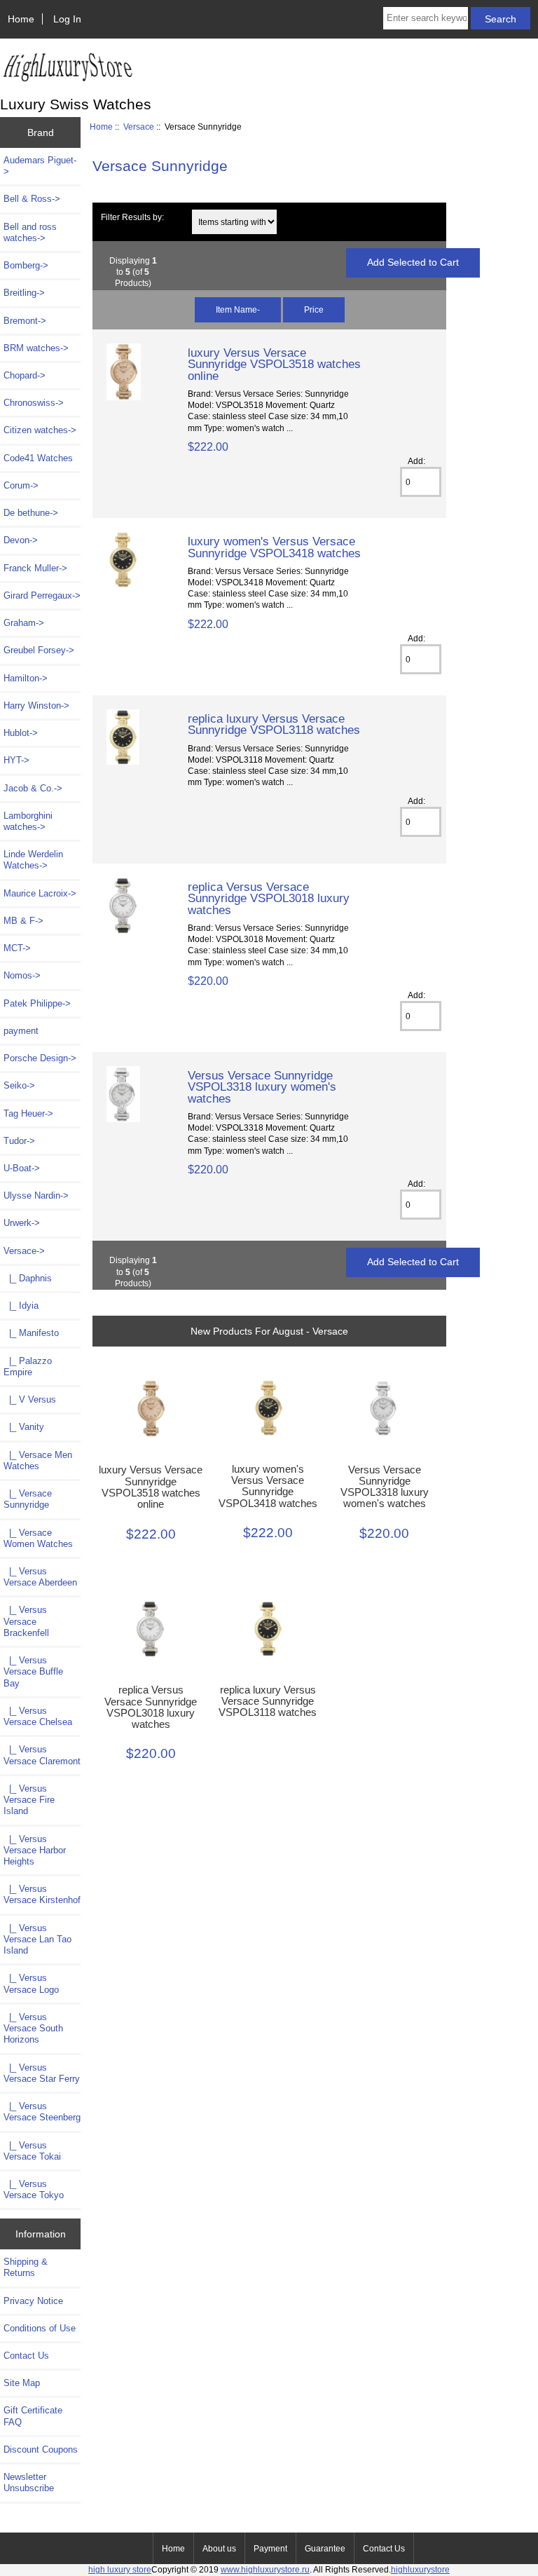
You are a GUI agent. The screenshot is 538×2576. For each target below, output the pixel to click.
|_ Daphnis (28, 1278)
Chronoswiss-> (34, 403)
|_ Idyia (21, 1306)
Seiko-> (19, 1085)
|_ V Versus (30, 1399)
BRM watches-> (36, 348)
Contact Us (26, 2356)
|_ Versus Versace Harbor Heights (35, 1850)
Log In (67, 19)
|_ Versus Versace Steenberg (42, 2112)
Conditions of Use (40, 2328)
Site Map (22, 2383)
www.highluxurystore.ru (265, 2569)
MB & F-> (23, 921)
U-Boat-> (22, 1168)
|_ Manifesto (31, 1333)
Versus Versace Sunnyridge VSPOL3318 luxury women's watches (262, 1086)
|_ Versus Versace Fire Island (29, 1800)
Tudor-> (19, 1141)
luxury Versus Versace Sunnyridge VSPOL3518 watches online (274, 364)
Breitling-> (24, 293)
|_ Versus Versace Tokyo (34, 2189)
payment (21, 1031)
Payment (270, 2549)
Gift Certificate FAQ (33, 2416)
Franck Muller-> (35, 568)
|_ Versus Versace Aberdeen (40, 1577)
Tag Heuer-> (28, 1113)
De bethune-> (31, 513)
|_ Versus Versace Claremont (42, 1755)
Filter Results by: (132, 217)
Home (21, 19)
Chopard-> (25, 375)
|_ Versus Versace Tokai (32, 2151)
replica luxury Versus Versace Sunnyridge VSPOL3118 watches (274, 724)
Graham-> (24, 623)
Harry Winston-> (36, 706)
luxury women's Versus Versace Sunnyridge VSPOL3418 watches (274, 547)
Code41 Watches (38, 458)
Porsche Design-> (40, 1058)
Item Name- (238, 309)
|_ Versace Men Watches (38, 1460)
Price (314, 309)
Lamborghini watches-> (28, 821)
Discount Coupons (41, 2449)
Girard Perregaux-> (42, 595)
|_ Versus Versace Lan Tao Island (37, 1939)
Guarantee (325, 2549)
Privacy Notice (33, 2301)
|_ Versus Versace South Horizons (33, 2028)
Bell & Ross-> (32, 199)
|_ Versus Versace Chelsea (38, 1716)
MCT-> (17, 948)
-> (24, 1251)
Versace (139, 127)
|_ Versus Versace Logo (31, 1983)
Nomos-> (22, 975)
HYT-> (16, 760)
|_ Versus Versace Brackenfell (26, 1621)
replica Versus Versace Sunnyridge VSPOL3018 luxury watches (269, 898)
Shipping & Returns (26, 2267)
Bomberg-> (26, 265)
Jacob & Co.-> (33, 788)
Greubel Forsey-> (39, 650)
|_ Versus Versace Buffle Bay (33, 1671)
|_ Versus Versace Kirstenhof (42, 1894)
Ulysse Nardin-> (36, 1195)
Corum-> (21, 485)
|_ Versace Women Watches (38, 1538)
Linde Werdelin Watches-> (33, 860)
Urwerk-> (22, 1223)
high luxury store (120, 2569)
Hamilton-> (26, 678)
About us (219, 2549)
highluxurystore (420, 2569)
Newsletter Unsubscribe (29, 2482)
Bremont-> (25, 321)
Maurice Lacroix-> (40, 893)
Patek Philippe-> (37, 1003)
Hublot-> (21, 733)
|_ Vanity (24, 1427)
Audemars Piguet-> (40, 166)
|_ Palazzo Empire (28, 1367)
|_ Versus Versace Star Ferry (42, 2073)
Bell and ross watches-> (30, 232)
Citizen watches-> (40, 430)
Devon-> (21, 540)
